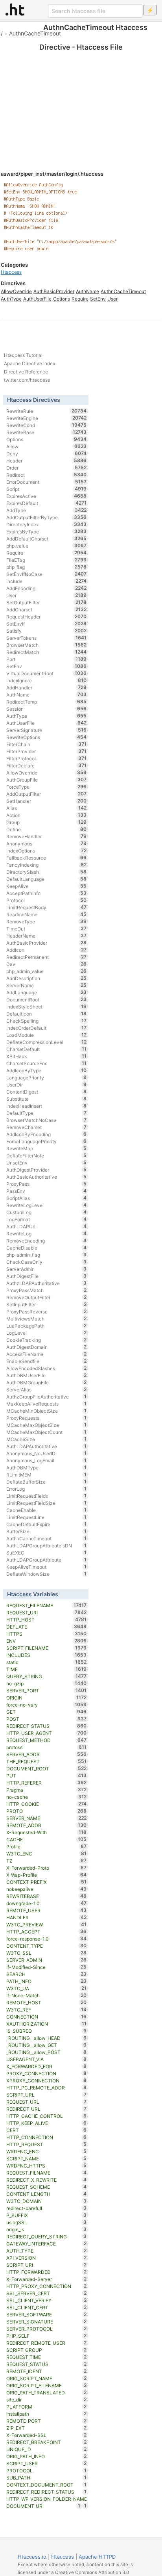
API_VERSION (47, 2258)
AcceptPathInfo (47, 893)
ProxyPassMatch (47, 1290)
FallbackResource (47, 858)
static (47, 1662)
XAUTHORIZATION (47, 2024)
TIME (47, 1669)
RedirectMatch (47, 652)
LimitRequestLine (47, 1517)
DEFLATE (47, 1627)
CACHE (47, 1839)
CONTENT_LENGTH (47, 2194)
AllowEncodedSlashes (47, 1368)
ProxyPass (47, 1184)
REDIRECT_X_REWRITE (47, 2180)
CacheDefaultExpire (47, 1524)
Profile (47, 1846)
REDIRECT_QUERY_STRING (47, 2236)
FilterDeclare (47, 765)
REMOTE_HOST (47, 2002)
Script (47, 489)
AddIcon (47, 950)
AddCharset (47, 609)
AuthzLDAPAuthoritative (47, 1283)
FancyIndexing (47, 865)
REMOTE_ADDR (47, 1825)
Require (80, 299)
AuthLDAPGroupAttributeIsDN (47, 1545)
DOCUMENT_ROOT (47, 1768)
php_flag (47, 567)
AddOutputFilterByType (47, 517)
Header (47, 461)
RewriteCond (47, 425)
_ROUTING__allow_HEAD (47, 2038)
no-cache (47, 1797)
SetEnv (98, 299)
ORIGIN (47, 1698)
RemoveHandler (47, 836)
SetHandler (47, 801)
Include (47, 581)
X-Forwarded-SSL (47, 2435)
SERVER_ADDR (47, 1754)
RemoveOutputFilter (47, 1297)
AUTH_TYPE (47, 2251)
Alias (47, 808)
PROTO (47, 1811)
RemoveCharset (47, 1127)
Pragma (47, 1790)
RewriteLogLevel (47, 1205)
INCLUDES (47, 1655)
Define (47, 829)
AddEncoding (47, 588)
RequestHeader (47, 617)
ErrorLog (47, 1489)
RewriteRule (47, 411)
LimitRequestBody (47, 907)
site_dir (47, 2400)
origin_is (47, 2229)
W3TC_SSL (47, 1953)
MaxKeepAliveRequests (47, 1404)
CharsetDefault (47, 1049)
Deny (47, 453)
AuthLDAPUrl (47, 1226)
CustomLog (47, 1212)
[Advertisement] (81, 95)
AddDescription (47, 978)
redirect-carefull (47, 2208)
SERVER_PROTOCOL (47, 2329)
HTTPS (47, 1634)
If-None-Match (47, 1995)
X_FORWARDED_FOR (47, 2066)
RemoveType (47, 921)
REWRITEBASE (47, 1896)
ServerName (47, 985)
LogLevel (47, 1333)
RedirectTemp (47, 702)
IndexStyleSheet (47, 1007)
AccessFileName (47, 1354)
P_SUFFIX (47, 2215)
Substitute (47, 1099)
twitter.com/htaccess (27, 380)
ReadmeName (47, 914)
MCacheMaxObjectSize (47, 1425)
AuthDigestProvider (47, 1170)
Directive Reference (26, 372)
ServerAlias (47, 1389)
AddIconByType (47, 1070)
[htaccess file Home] (15, 9)
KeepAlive (47, 886)
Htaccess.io (32, 2557)
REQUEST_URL (47, 2102)
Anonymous (47, 843)
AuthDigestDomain (47, 1347)
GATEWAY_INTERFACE (47, 2244)
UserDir (47, 1085)
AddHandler (47, 687)
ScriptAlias (47, 1198)
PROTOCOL (47, 2470)
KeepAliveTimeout (47, 1567)
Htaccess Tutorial (23, 355)
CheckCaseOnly (47, 1262)
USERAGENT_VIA (47, 2059)
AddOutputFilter (47, 794)
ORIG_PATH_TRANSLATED (47, 2392)
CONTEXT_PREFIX (47, 1882)
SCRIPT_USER (47, 2463)
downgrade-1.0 (47, 1903)
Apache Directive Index (29, 363)
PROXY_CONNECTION (47, 2073)
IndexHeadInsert (47, 1106)
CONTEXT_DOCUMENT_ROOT (47, 2485)
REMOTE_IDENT (47, 2371)
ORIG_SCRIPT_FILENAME (47, 2385)
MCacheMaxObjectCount (47, 1432)
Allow (47, 446)
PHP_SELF (47, 2336)
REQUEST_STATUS (47, 2364)
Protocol (47, 900)
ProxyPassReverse (47, 1311)
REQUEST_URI (47, 1612)
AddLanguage (47, 992)
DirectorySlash (47, 872)
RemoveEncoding (47, 1241)
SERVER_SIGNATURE (47, 2322)
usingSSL (47, 2222)
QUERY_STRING (47, 1676)
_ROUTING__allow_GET (47, 2045)
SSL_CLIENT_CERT (47, 2307)
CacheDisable (47, 1248)
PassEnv (47, 1191)
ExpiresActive (47, 496)
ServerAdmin (47, 1269)
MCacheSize (47, 1439)
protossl (47, 1747)
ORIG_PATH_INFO (47, 2456)
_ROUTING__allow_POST (47, 2052)
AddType (47, 510)
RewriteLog (47, 1233)
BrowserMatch (47, 645)
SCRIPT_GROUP (47, 2350)
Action (47, 815)
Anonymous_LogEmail (47, 1460)
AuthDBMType (47, 1467)
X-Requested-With (47, 1832)
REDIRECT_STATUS (47, 1726)
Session (47, 709)
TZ (47, 1861)
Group (47, 822)
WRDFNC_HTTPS (47, 2166)
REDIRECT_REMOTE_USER (47, 2343)
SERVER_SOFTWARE (47, 2314)
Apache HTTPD (97, 2557)
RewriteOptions (47, 737)
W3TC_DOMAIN (47, 2201)
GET (47, 1712)
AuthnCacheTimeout (35, 33)
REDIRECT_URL (47, 2109)
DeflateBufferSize (47, 1482)
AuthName (87, 291)
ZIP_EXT (47, 2428)
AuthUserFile (37, 299)
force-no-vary (47, 1705)
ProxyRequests (47, 1418)
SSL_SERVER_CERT (47, 2293)
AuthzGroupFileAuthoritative (47, 1397)
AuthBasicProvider (54, 291)
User (112, 299)
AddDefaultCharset (47, 539)
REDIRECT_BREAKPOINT (47, 2442)
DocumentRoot (47, 999)
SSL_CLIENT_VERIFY (47, 2300)
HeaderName (47, 936)
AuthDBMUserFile (47, 1375)
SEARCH (47, 1974)
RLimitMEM (47, 1475)
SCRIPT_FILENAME (47, 1648)
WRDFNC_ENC (47, 2151)
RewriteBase (47, 432)
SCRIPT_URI (47, 2265)
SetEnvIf (47, 624)
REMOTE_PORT (47, 2421)
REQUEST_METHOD (47, 1740)
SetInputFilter (47, 1304)
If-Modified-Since (47, 1967)
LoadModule (47, 1035)
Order (47, 468)
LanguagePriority (47, 1077)
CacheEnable (47, 1510)
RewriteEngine (47, 418)
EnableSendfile (47, 1361)
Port (47, 659)
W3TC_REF (47, 2010)
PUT (47, 1776)
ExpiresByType (47, 531)
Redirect (47, 475)
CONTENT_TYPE (47, 1946)
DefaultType (47, 1113)
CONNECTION (47, 2017)
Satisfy (47, 631)
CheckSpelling (47, 1021)
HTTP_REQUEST (47, 2144)
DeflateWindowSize (47, 1574)
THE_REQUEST (47, 1761)
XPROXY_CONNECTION (47, 2080)
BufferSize (47, 1531)
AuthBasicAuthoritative (47, 1177)
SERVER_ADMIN (47, 1960)
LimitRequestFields (47, 1496)
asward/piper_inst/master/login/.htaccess (52, 174)
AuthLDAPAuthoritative (47, 1446)
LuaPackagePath (47, 1326)
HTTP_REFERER (47, 1783)
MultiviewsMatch (47, 1319)
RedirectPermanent (47, 957)
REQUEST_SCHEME (47, 2187)
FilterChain (47, 744)
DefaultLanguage (47, 879)
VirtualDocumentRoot (47, 673)
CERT (47, 2130)
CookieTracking (47, 1340)
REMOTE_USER (47, 1910)
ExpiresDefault (47, 503)
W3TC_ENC (47, 1854)
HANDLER (47, 1917)
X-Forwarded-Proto (47, 1868)
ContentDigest (47, 1092)
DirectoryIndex (47, 524)
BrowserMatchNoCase (47, 1120)
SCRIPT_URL (47, 2095)
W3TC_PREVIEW (47, 1924)
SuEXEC (47, 1553)
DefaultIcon (47, 1014)
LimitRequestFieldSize (47, 1503)
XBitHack (47, 1056)
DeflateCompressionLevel (47, 1042)
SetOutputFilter (47, 602)
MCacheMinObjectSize (47, 1411)
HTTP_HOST (47, 1620)
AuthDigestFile (47, 1276)
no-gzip (47, 1683)
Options (62, 299)
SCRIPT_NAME (47, 2158)
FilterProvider (47, 751)
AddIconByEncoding (47, 1134)
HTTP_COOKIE (47, 1804)
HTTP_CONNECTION (47, 2137)
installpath (47, 2414)
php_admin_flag (47, 1255)
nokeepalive (47, 1889)
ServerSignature (47, 730)
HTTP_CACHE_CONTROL (47, 2116)
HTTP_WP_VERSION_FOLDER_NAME (47, 2499)
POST (47, 1719)
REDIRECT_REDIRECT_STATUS (47, 2492)
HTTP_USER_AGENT (47, 1733)
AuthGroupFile (47, 780)
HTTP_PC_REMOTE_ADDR (47, 2088)
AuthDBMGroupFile (47, 1382)
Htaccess (11, 272)
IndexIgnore (47, 680)
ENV (47, 1641)
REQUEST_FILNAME (47, 2173)
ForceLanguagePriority (47, 1141)
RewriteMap (47, 1148)
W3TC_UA (47, 1988)
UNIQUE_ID (47, 2449)
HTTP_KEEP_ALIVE (47, 2123)
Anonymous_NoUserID (47, 1453)
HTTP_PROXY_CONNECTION (47, 2286)
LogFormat (47, 1219)
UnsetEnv (47, 1163)
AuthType (11, 299)
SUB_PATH (47, 2478)
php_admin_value (47, 971)
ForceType (47, 787)
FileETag (47, 560)
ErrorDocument (47, 482)
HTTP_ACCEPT (47, 1932)
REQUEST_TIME (47, 2357)
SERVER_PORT (47, 1690)
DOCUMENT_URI (43, 2506)
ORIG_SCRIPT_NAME (47, 2378)
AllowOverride (16, 291)
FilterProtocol (47, 758)
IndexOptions (47, 851)
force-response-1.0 (47, 1939)
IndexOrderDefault (47, 1028)
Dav (47, 964)
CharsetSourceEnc (47, 1063)
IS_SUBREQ (47, 2031)
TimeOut (47, 929)
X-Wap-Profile (47, 1875)
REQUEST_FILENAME (47, 1605)
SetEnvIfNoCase (47, 574)
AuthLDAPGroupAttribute (47, 1560)
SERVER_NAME (47, 1818)
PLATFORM (47, 2407)
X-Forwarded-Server (47, 2279)
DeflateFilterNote (47, 1155)
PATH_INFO (47, 1981)
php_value (47, 546)
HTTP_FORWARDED (47, 2272)
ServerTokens (47, 638)
